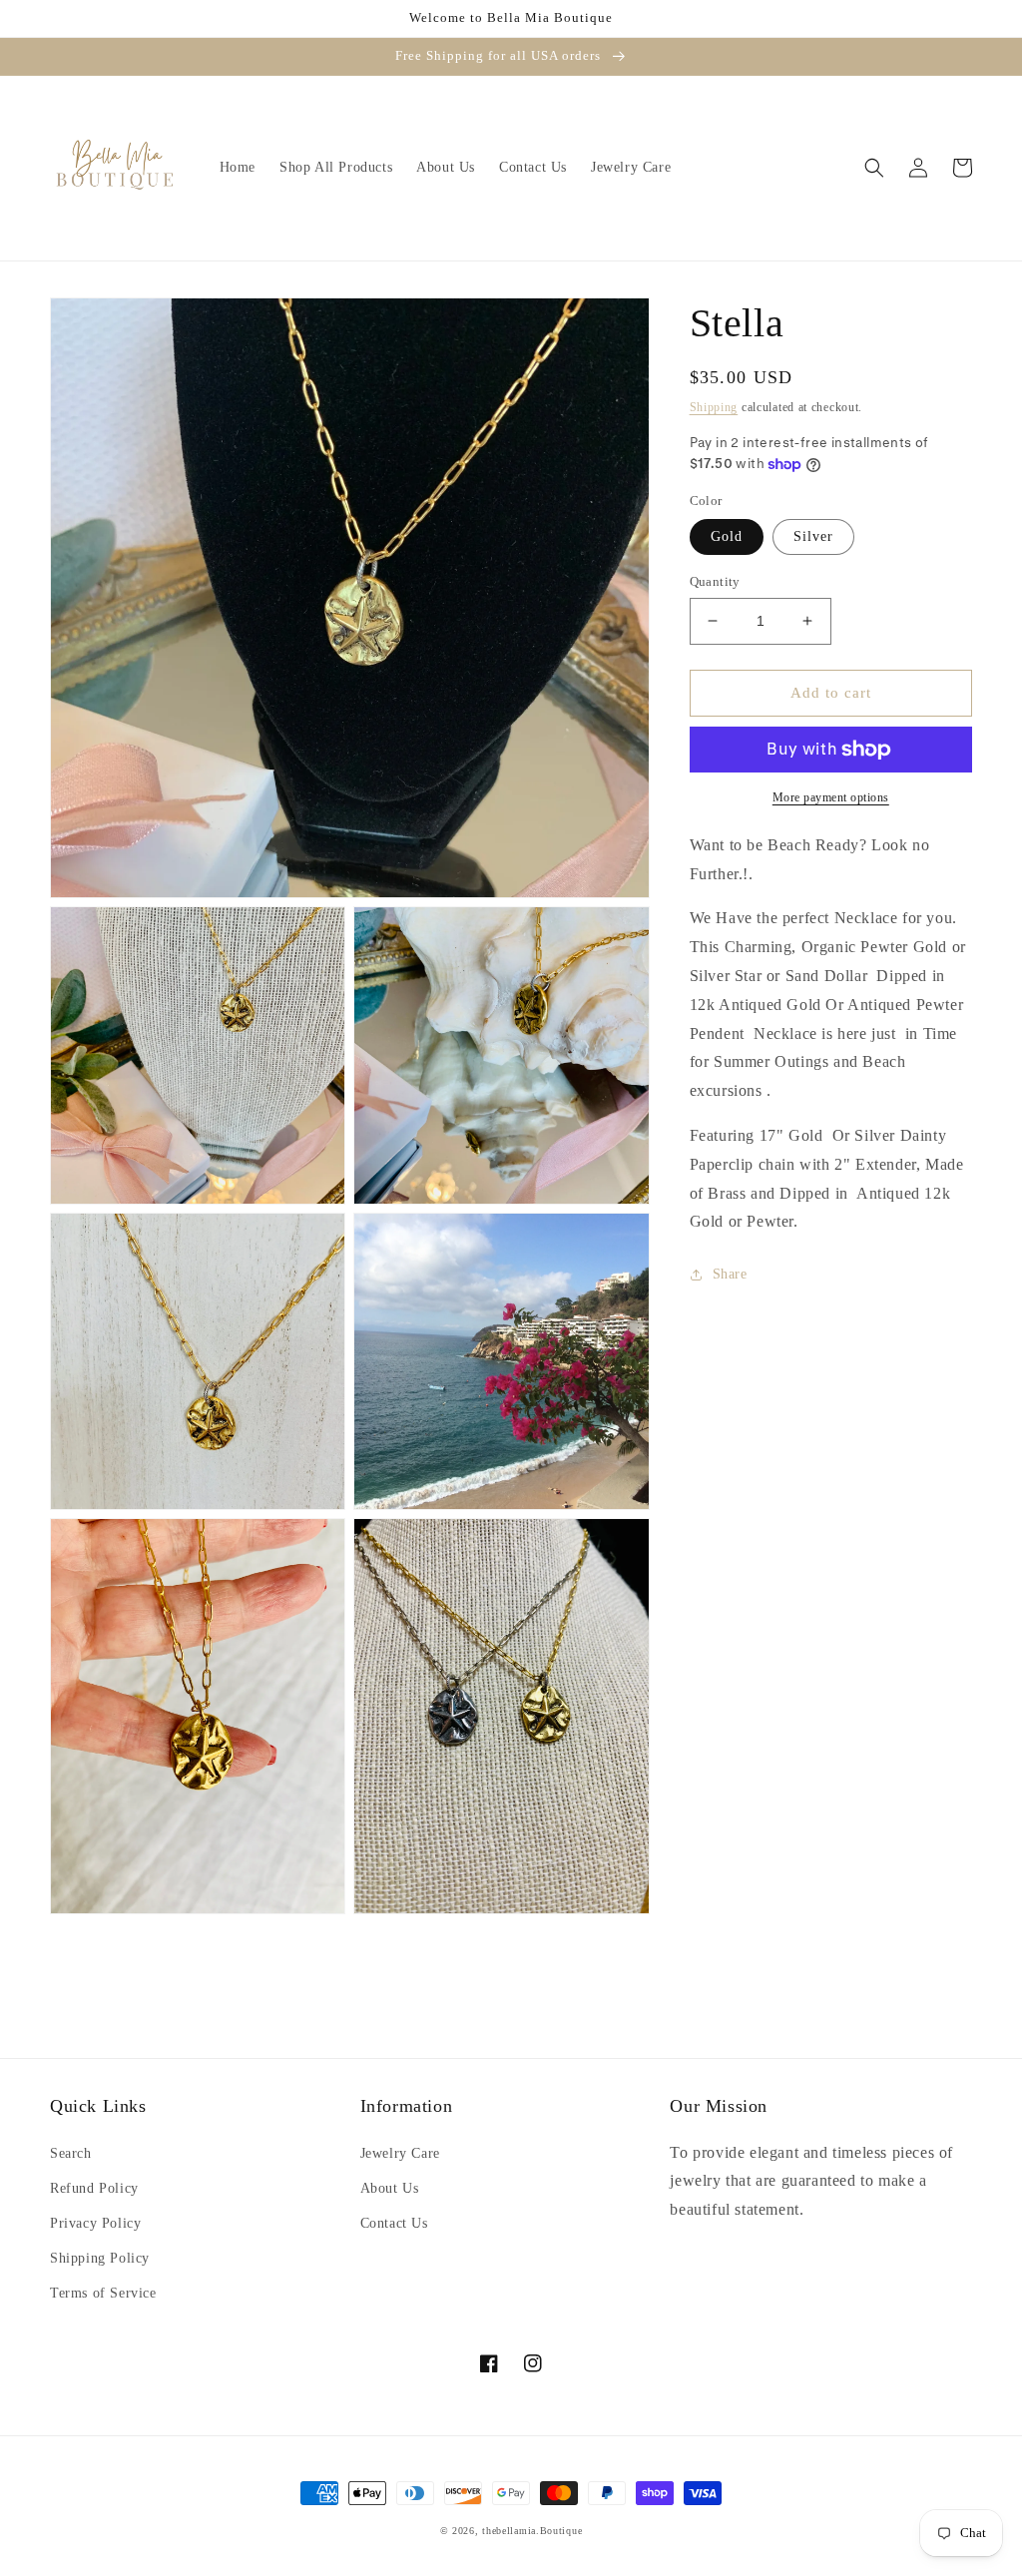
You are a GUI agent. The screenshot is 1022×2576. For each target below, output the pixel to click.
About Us (390, 2188)
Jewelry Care (400, 2153)
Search (71, 2153)
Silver (813, 536)
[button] (874, 168)
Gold (727, 536)
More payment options (831, 797)
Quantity (715, 581)
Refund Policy (94, 2188)
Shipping (714, 407)
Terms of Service (103, 2293)
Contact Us (394, 2223)
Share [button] (730, 1274)
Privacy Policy (95, 2223)
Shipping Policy (100, 2258)
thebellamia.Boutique (532, 2531)
